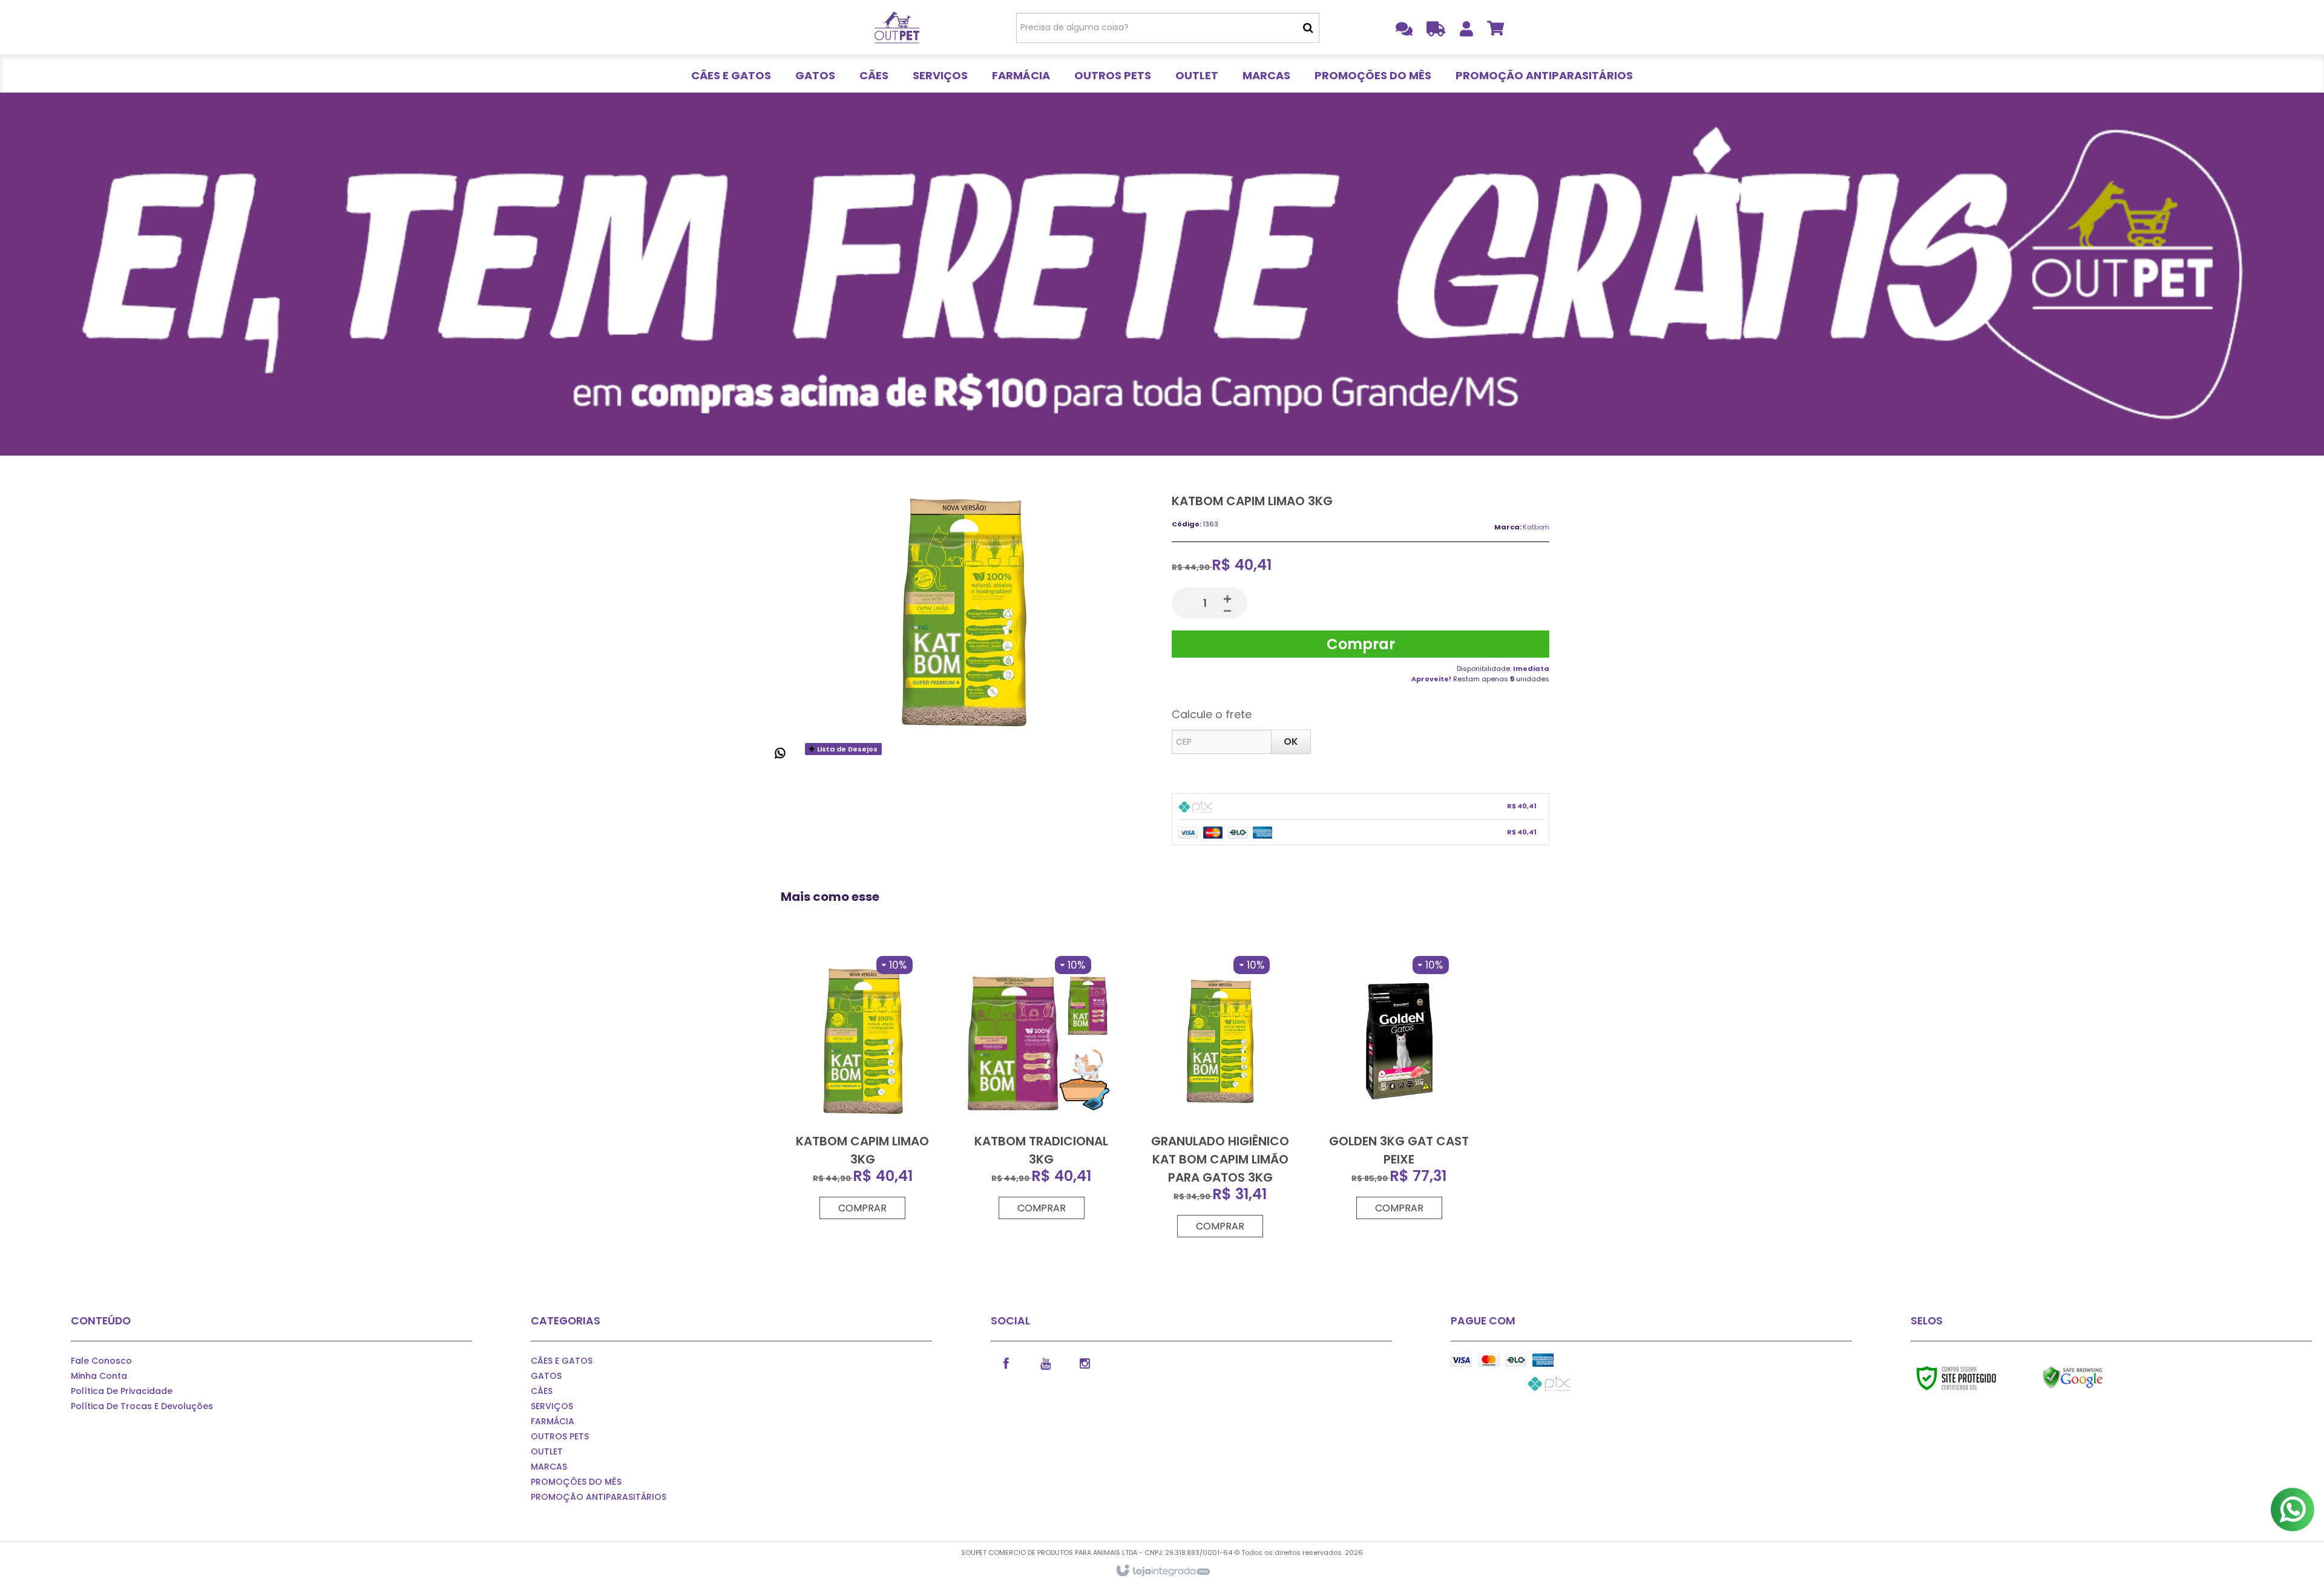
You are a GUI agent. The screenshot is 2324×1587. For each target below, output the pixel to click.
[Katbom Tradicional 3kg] (1042, 1088)
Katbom (1536, 527)
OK (1291, 741)
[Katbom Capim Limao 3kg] (862, 1088)
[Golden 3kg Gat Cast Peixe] (1399, 1088)
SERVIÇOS (552, 1406)
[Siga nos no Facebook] (1006, 1363)
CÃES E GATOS (562, 1361)
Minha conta (99, 1376)
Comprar (1361, 644)
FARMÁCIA (553, 1421)
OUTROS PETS (560, 1436)
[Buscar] (1308, 28)
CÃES (542, 1391)
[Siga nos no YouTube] (1045, 1363)
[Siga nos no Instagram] (1085, 1363)
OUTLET (547, 1451)
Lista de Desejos (846, 749)
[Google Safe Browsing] (2099, 1378)
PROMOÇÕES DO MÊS (576, 1482)
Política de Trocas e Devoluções (142, 1406)
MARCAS (549, 1467)
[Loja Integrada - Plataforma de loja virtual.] (1162, 1571)
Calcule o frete (1212, 714)
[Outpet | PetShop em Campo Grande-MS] (897, 27)
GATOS (546, 1376)
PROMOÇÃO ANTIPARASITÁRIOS (599, 1497)
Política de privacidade (122, 1391)
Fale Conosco (101, 1361)
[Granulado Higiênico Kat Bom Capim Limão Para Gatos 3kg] (1220, 1097)
